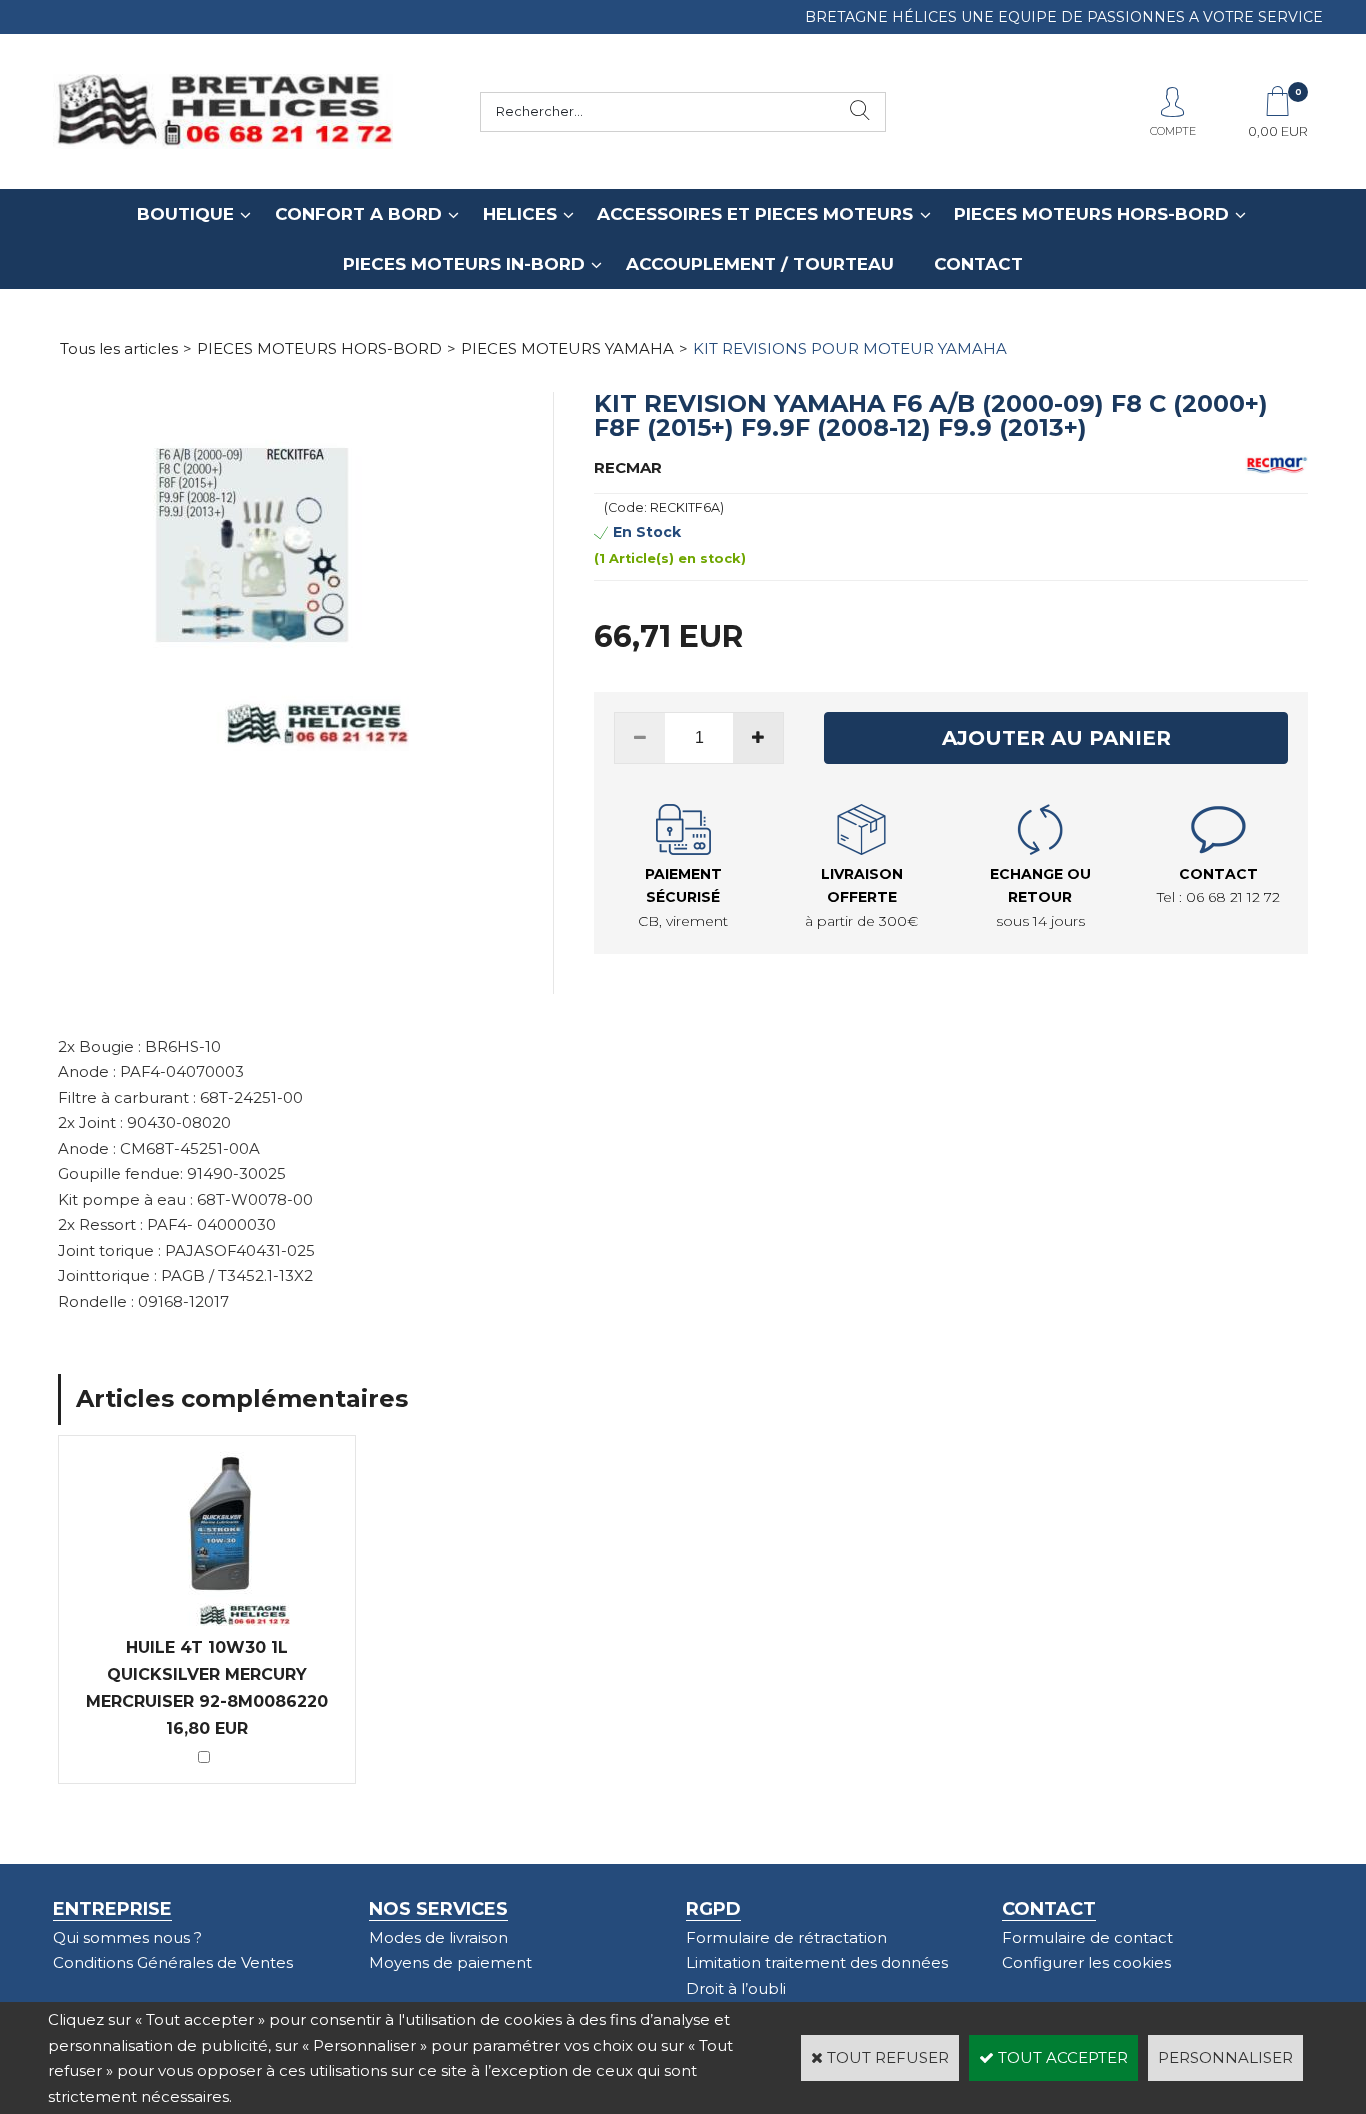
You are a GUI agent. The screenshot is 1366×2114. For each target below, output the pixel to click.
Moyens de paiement (450, 1962)
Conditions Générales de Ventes (173, 1962)
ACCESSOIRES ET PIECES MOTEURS (755, 214)
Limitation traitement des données (817, 1962)
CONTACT (978, 264)
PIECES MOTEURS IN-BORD (464, 264)
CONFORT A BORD (358, 214)
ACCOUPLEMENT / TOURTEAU (760, 264)
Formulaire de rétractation (786, 1937)
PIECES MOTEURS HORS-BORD (1091, 214)
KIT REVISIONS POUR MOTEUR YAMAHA (850, 348)
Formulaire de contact (1087, 1937)
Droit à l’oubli (736, 1988)
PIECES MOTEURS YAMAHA (567, 348)
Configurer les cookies (1086, 1962)
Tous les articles (119, 348)
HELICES (520, 214)
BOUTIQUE (185, 214)
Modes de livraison (438, 1937)
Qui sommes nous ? (127, 1937)
